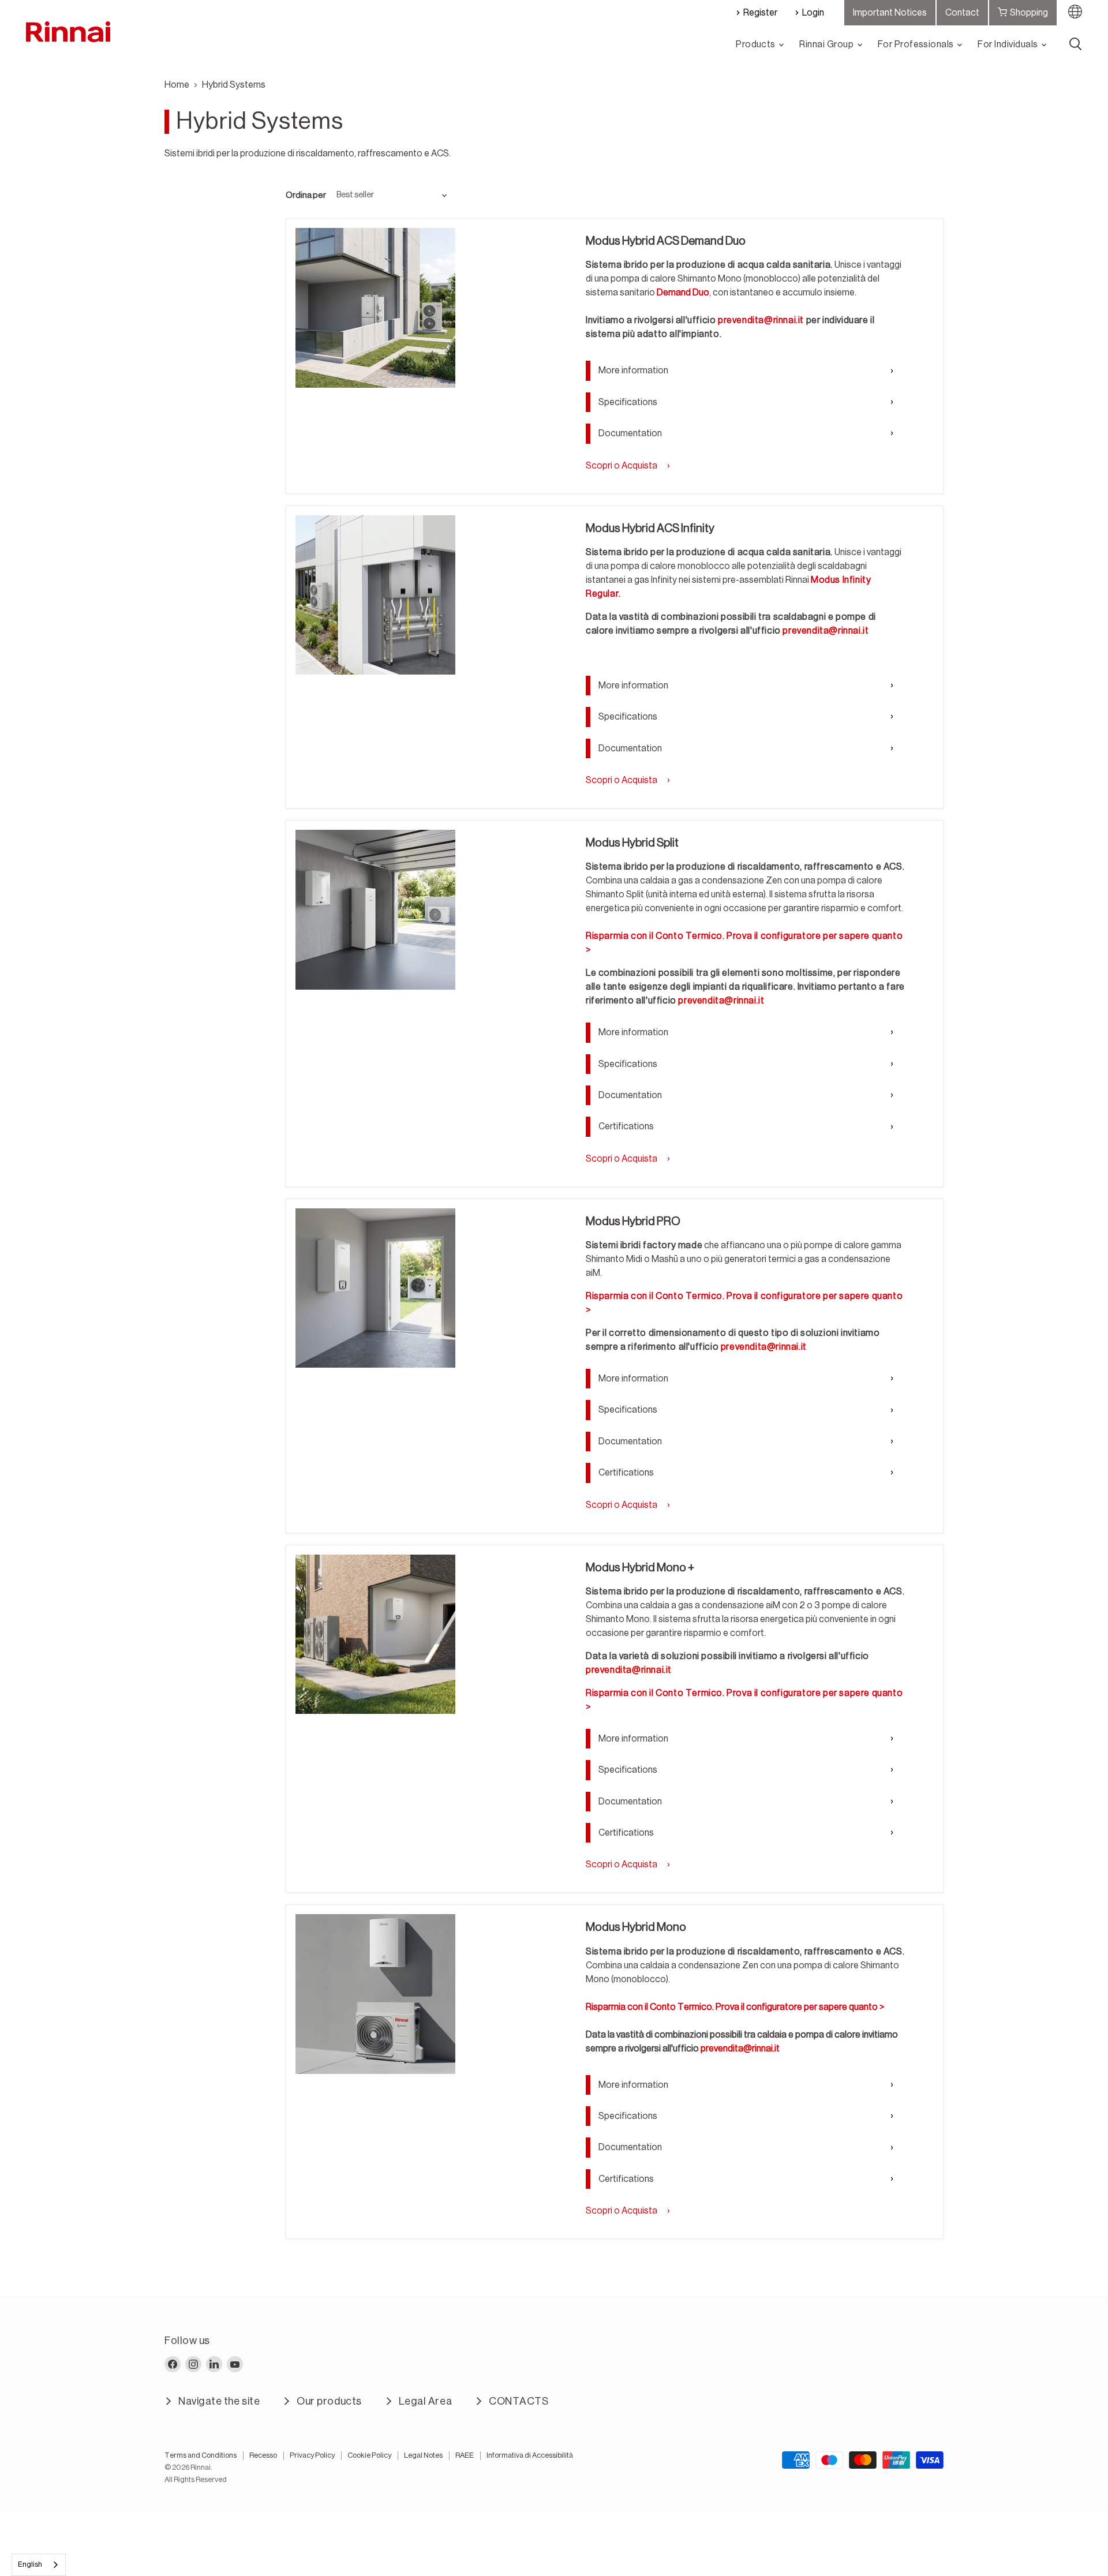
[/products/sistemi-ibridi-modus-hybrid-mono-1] (375, 1635)
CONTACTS (519, 2401)
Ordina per (306, 195)
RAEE (465, 2455)
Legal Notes (423, 2455)
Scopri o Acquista (622, 466)
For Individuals (1009, 44)
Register (760, 13)
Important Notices (890, 13)
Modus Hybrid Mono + (640, 1568)
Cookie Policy (369, 2455)
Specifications (628, 402)
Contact (962, 13)
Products (757, 44)
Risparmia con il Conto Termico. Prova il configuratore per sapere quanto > (735, 2007)
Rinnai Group (827, 44)
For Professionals (917, 44)
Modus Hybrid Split (632, 843)
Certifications (626, 1126)
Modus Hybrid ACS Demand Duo (666, 241)
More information (633, 370)
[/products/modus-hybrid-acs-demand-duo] (375, 308)
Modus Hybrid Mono (636, 1927)
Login (813, 13)
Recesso (263, 2455)
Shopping (1029, 13)
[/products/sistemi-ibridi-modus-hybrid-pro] (375, 1288)
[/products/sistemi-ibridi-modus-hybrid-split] (375, 910)
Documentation (630, 433)
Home (177, 85)
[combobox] (39, 2565)
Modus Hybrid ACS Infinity (650, 529)
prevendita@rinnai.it (761, 320)
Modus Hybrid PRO (633, 1222)
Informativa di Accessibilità (530, 2455)
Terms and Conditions (201, 2455)
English (30, 2564)
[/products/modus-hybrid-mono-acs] (375, 595)
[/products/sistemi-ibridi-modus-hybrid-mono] (375, 1994)
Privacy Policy (312, 2455)
